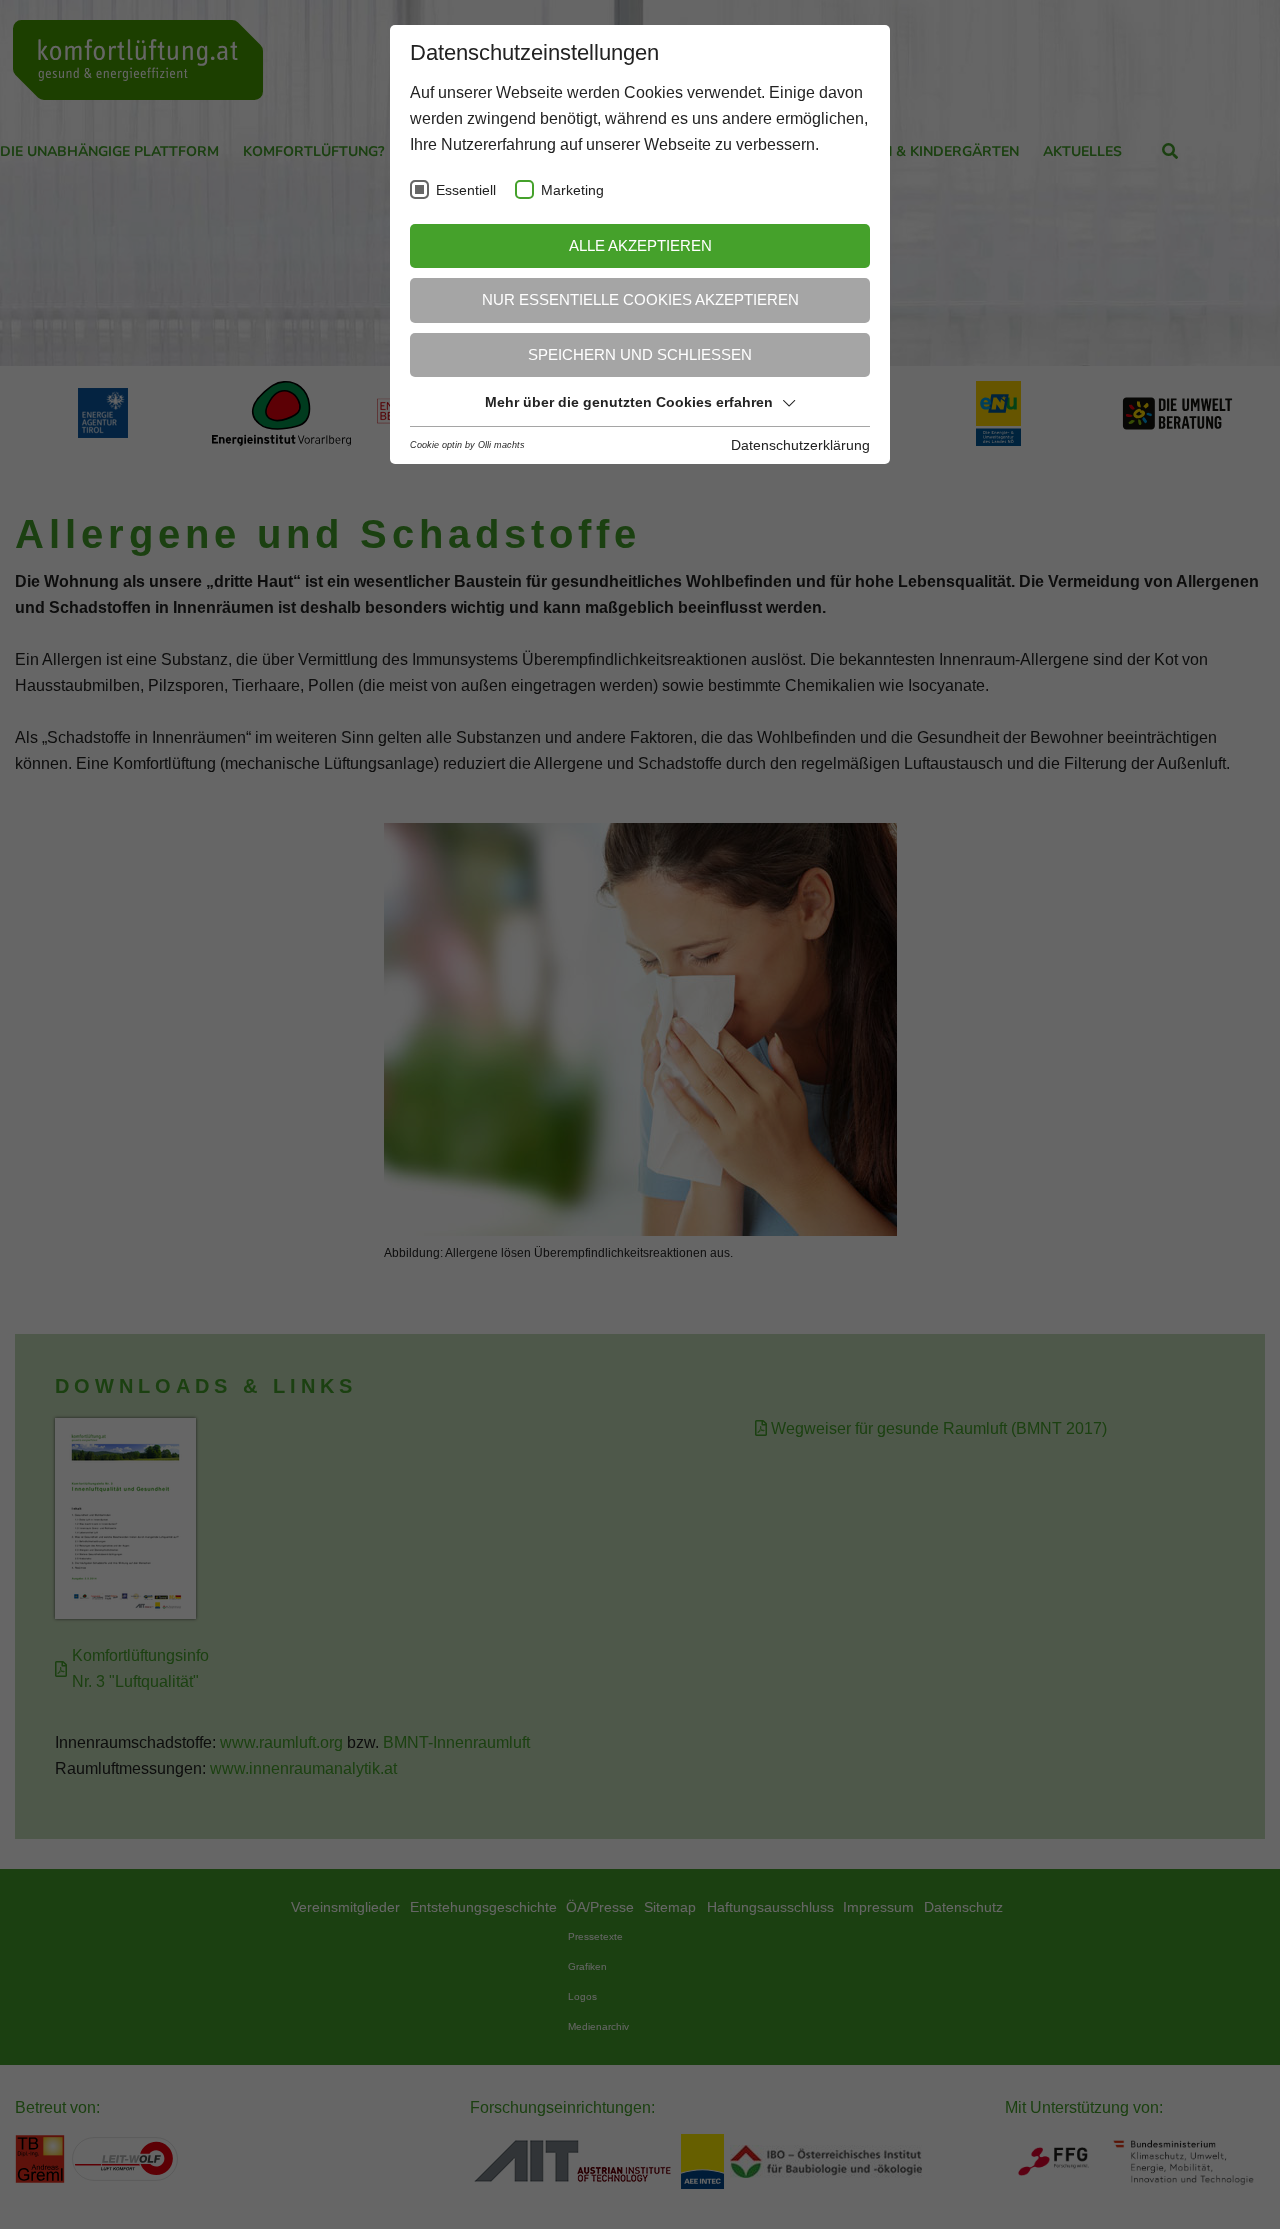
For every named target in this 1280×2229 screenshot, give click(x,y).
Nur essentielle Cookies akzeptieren (640, 299)
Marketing (572, 190)
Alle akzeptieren (640, 245)
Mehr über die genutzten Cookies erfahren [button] (629, 402)
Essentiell (466, 190)
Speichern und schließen (640, 354)
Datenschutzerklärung (800, 445)
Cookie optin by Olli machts (467, 445)
